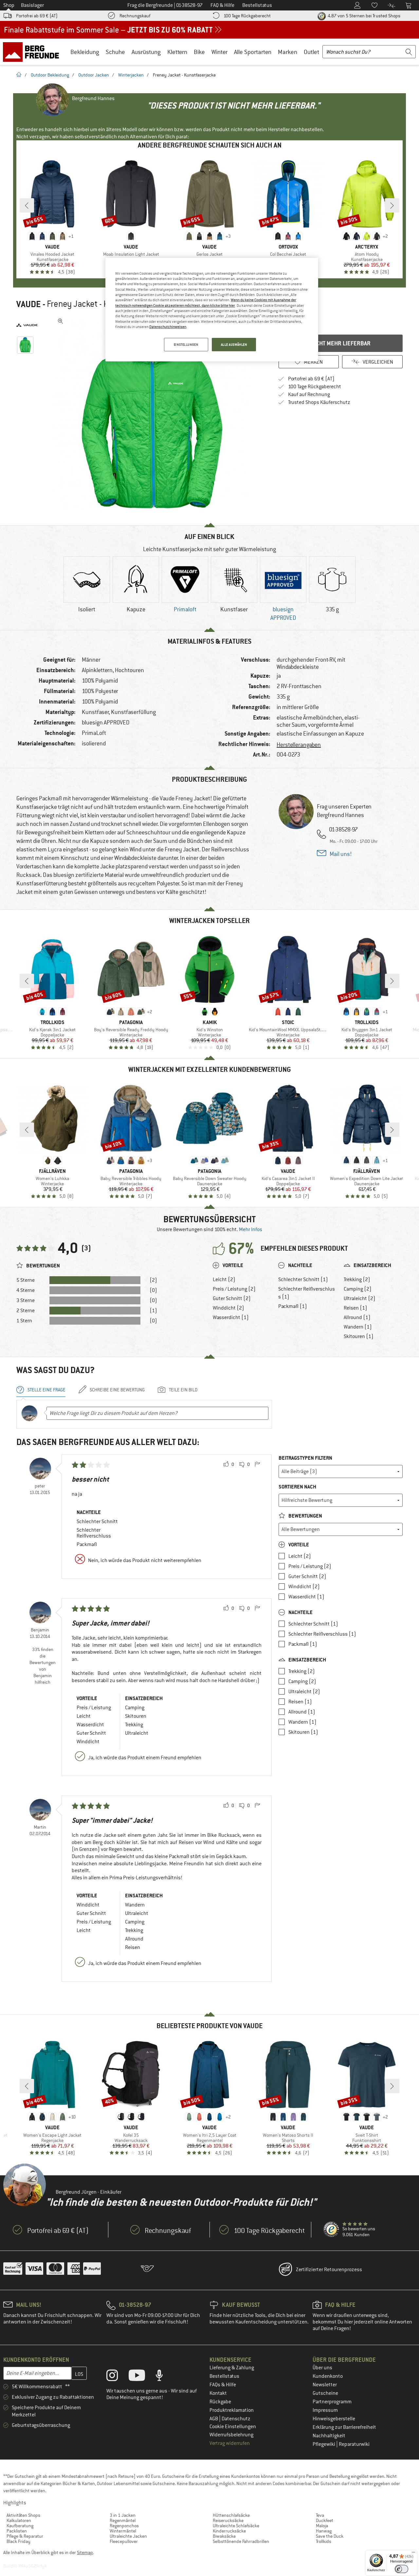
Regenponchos (124, 2526)
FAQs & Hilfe (223, 2385)
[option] (154, 413)
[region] (212, 310)
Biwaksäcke (224, 2536)
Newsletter (325, 2385)
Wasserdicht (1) (231, 1317)
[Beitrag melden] (257, 1465)
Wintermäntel (123, 2531)
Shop (9, 5)
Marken (288, 52)
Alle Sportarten (253, 52)
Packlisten (17, 2531)
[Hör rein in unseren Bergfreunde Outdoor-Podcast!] (164, 2377)
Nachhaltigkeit (329, 2436)
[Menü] (413, 2554)
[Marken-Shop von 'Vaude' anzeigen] (27, 325)
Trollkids (324, 2541)
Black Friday (18, 2541)
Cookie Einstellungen (233, 2427)
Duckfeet (325, 2520)
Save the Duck (330, 2536)
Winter (219, 52)
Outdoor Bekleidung (50, 75)
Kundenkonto (328, 2376)
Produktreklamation (232, 2410)
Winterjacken (131, 75)
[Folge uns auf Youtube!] (142, 2377)
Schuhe (115, 52)
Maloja (322, 2526)
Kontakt (218, 2393)
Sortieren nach (297, 1487)
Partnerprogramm (332, 2402)
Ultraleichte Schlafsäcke (236, 2526)
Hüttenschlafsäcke (231, 2515)
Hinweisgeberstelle (334, 2419)
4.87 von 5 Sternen (364, 16)
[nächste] (392, 205)
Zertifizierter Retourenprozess (329, 2270)
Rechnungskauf (135, 16)
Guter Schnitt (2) (232, 1298)
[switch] (401, 2569)
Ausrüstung (146, 52)
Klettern (177, 52)
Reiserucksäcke (228, 2520)
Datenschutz (236, 2419)
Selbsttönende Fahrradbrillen (241, 2541)
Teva (320, 2515)
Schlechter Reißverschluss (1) (307, 1293)
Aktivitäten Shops (23, 2515)
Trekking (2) (357, 1279)
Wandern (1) (358, 1327)
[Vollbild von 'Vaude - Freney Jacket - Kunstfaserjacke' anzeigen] (61, 321)
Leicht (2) (224, 1279)
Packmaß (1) (293, 1306)
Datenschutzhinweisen (168, 327)
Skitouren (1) (359, 1336)
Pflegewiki (324, 2444)
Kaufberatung (20, 2526)
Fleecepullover (124, 2541)
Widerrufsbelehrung (231, 2435)
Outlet (311, 52)
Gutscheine (325, 2393)
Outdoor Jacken (94, 75)
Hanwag (324, 2531)
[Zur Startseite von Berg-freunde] (33, 52)
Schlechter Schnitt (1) (303, 1279)
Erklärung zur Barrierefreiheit (344, 2427)
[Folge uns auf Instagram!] (117, 2377)
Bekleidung (85, 52)
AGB (214, 2419)
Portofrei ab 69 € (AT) (37, 16)
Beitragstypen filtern (305, 1458)
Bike (199, 52)
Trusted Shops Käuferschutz (319, 402)
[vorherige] (27, 205)
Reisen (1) (355, 1308)
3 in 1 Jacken (123, 2515)
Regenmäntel (123, 2520)
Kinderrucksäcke (229, 2531)
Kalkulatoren (19, 2520)
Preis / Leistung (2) (234, 1289)
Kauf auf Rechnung (309, 394)
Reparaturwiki (354, 2444)
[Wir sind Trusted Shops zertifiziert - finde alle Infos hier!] (332, 2230)
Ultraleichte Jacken (128, 2536)
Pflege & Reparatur (25, 2536)
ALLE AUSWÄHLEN (234, 345)
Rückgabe (220, 2402)
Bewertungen (305, 1516)
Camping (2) (358, 1289)
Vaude (28, 304)
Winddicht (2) (228, 1308)
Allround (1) (357, 1317)
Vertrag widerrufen (230, 2443)
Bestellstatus (224, 2376)
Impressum (325, 2410)
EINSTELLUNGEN (186, 345)
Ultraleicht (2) (360, 1298)
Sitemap (85, 2552)
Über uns (322, 2368)
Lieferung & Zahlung (232, 2368)
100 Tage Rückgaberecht (247, 16)
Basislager (32, 5)
